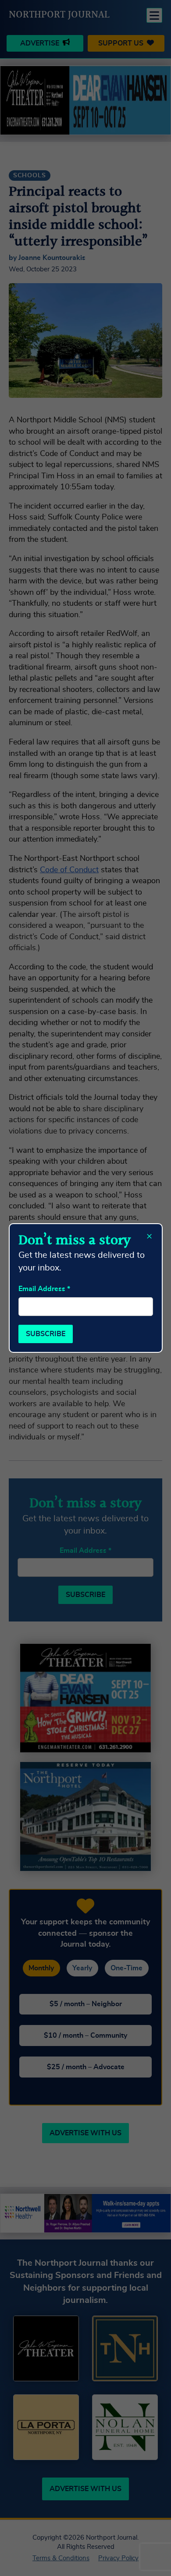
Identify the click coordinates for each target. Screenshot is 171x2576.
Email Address (44, 1289)
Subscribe (46, 1334)
